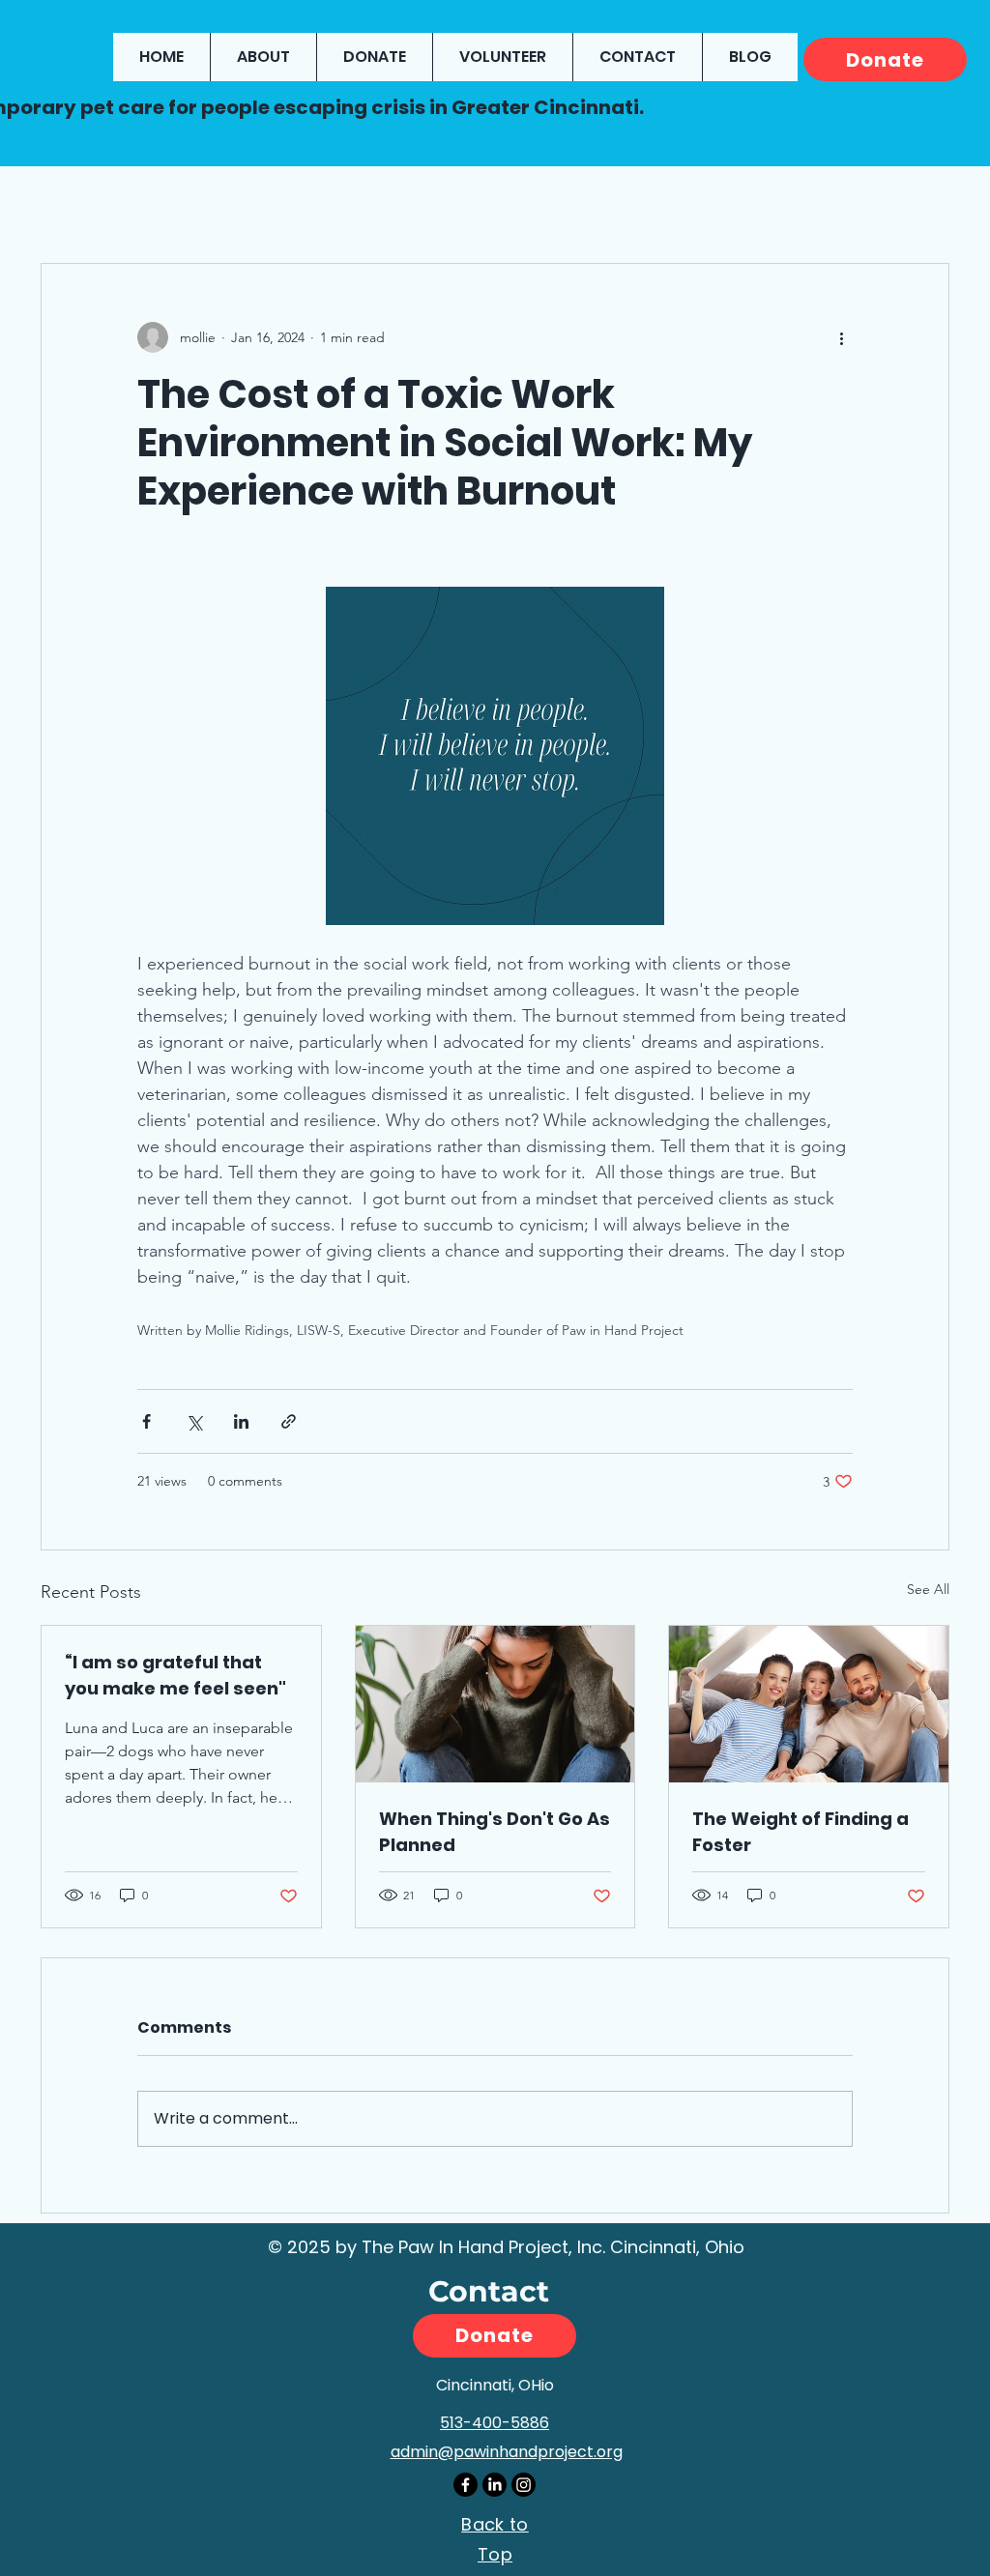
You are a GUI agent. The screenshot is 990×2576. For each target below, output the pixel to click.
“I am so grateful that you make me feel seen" (175, 1675)
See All (928, 1589)
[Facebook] (466, 2485)
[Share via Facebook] (146, 1421)
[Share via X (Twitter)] (194, 1421)
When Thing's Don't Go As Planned (495, 1832)
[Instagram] (524, 2485)
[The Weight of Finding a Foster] (809, 1704)
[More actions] (841, 337)
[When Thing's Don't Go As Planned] (495, 1704)
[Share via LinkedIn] (241, 1421)
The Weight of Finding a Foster (801, 1832)
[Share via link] (289, 1421)
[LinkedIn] (495, 2485)
